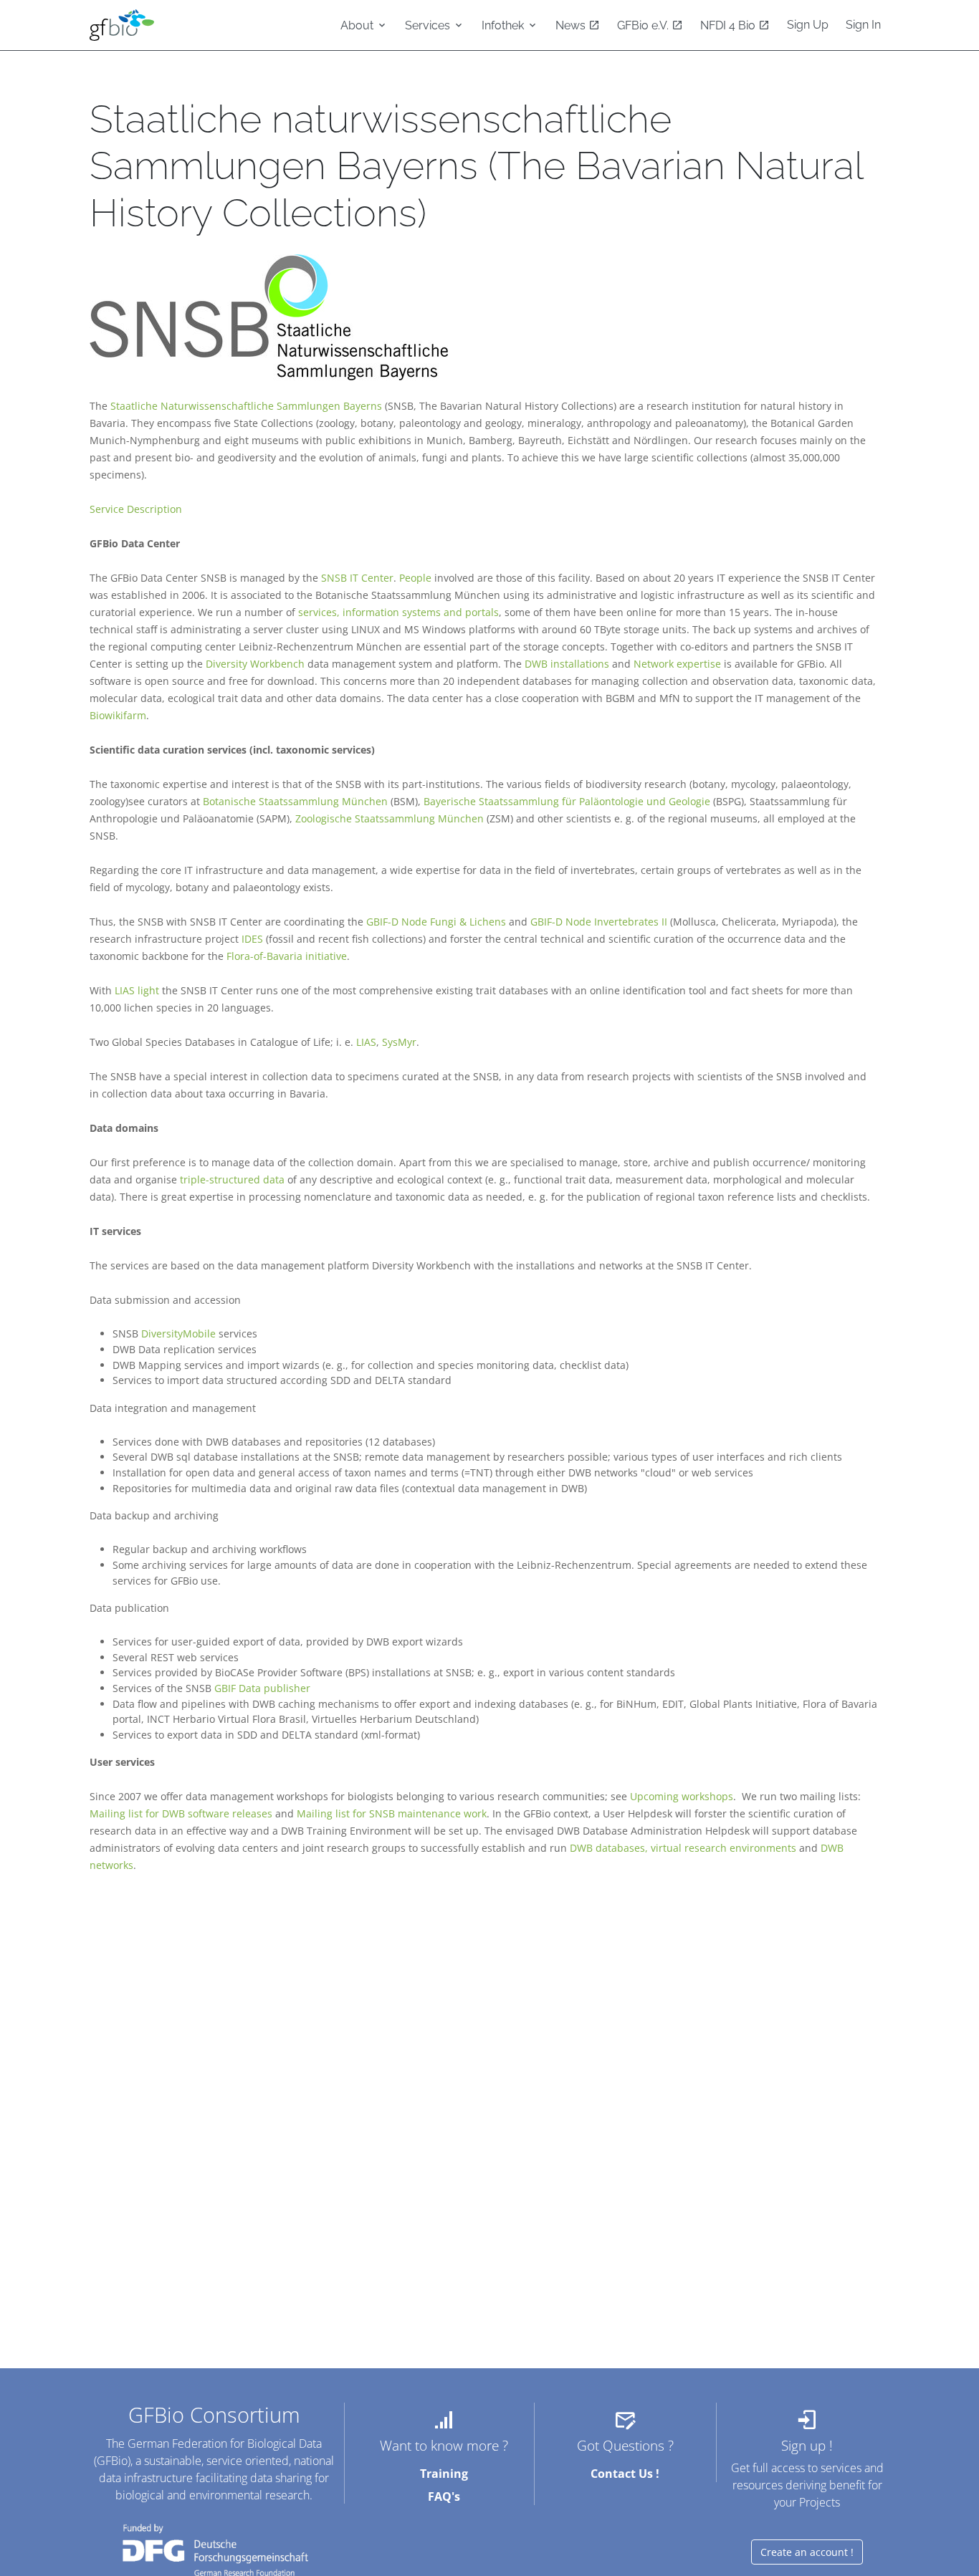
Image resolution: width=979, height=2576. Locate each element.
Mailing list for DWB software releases (181, 1813)
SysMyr (399, 1042)
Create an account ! (807, 2552)
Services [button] (429, 25)
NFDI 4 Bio (729, 25)
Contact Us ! (625, 2474)
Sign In (863, 25)
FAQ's (444, 2496)
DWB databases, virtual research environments (683, 1848)
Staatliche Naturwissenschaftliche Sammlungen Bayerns (246, 406)
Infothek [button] (504, 25)
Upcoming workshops (682, 1796)
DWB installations (567, 664)
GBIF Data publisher (262, 1688)
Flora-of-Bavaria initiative (287, 956)
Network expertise (677, 664)
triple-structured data (232, 1179)
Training (444, 2474)
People (415, 578)
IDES (252, 939)
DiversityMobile (178, 1333)
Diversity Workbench (255, 664)
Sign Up (808, 25)
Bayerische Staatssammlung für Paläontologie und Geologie (567, 801)
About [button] (358, 25)
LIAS (366, 1042)
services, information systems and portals (398, 612)
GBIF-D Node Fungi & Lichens (436, 922)
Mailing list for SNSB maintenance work (392, 1813)
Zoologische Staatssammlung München (390, 818)
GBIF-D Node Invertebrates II (599, 922)
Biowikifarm (118, 715)
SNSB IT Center (357, 578)
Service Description (136, 509)
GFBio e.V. (644, 25)
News (572, 25)
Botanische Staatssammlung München (295, 801)
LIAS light (137, 990)
